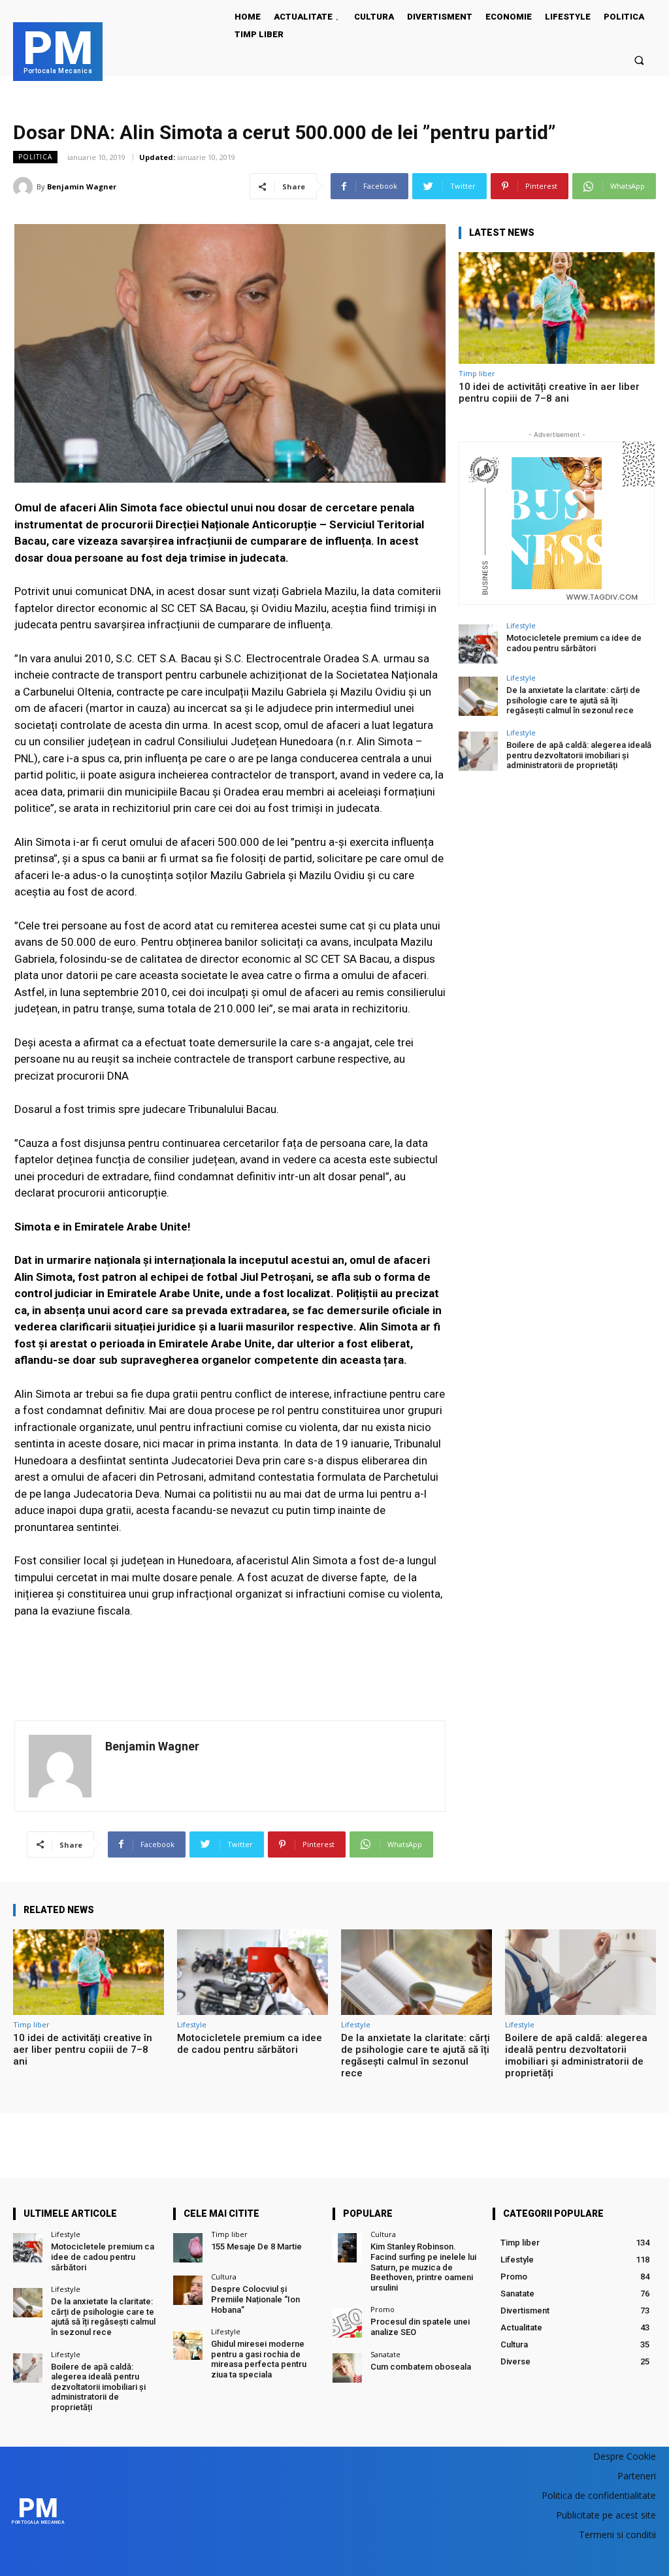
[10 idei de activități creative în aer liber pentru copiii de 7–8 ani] (557, 308)
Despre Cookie (625, 2456)
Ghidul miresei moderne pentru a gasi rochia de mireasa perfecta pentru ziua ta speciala (259, 2359)
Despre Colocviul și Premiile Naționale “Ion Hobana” (255, 2299)
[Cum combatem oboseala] (347, 2368)
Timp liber (477, 373)
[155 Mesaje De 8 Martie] (188, 2248)
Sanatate (385, 2354)
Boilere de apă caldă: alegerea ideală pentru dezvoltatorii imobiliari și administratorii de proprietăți (579, 755)
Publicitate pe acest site (606, 2515)
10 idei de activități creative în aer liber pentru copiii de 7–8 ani (549, 393)
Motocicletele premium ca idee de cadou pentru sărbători (574, 643)
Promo (383, 2309)
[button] (639, 60)
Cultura (224, 2277)
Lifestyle (521, 625)
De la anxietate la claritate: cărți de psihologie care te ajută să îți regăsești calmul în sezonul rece (573, 700)
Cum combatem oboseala (421, 2367)
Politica (35, 157)
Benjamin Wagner (82, 186)
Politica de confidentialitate (599, 2495)
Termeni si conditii (617, 2535)
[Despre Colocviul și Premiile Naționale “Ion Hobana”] (188, 2290)
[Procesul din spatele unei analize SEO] (347, 2323)
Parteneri (637, 2476)
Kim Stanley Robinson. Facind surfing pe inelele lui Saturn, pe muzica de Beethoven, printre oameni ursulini (423, 2267)
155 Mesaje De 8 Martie (256, 2246)
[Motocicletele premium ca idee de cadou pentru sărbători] (478, 644)
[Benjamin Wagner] (25, 187)
